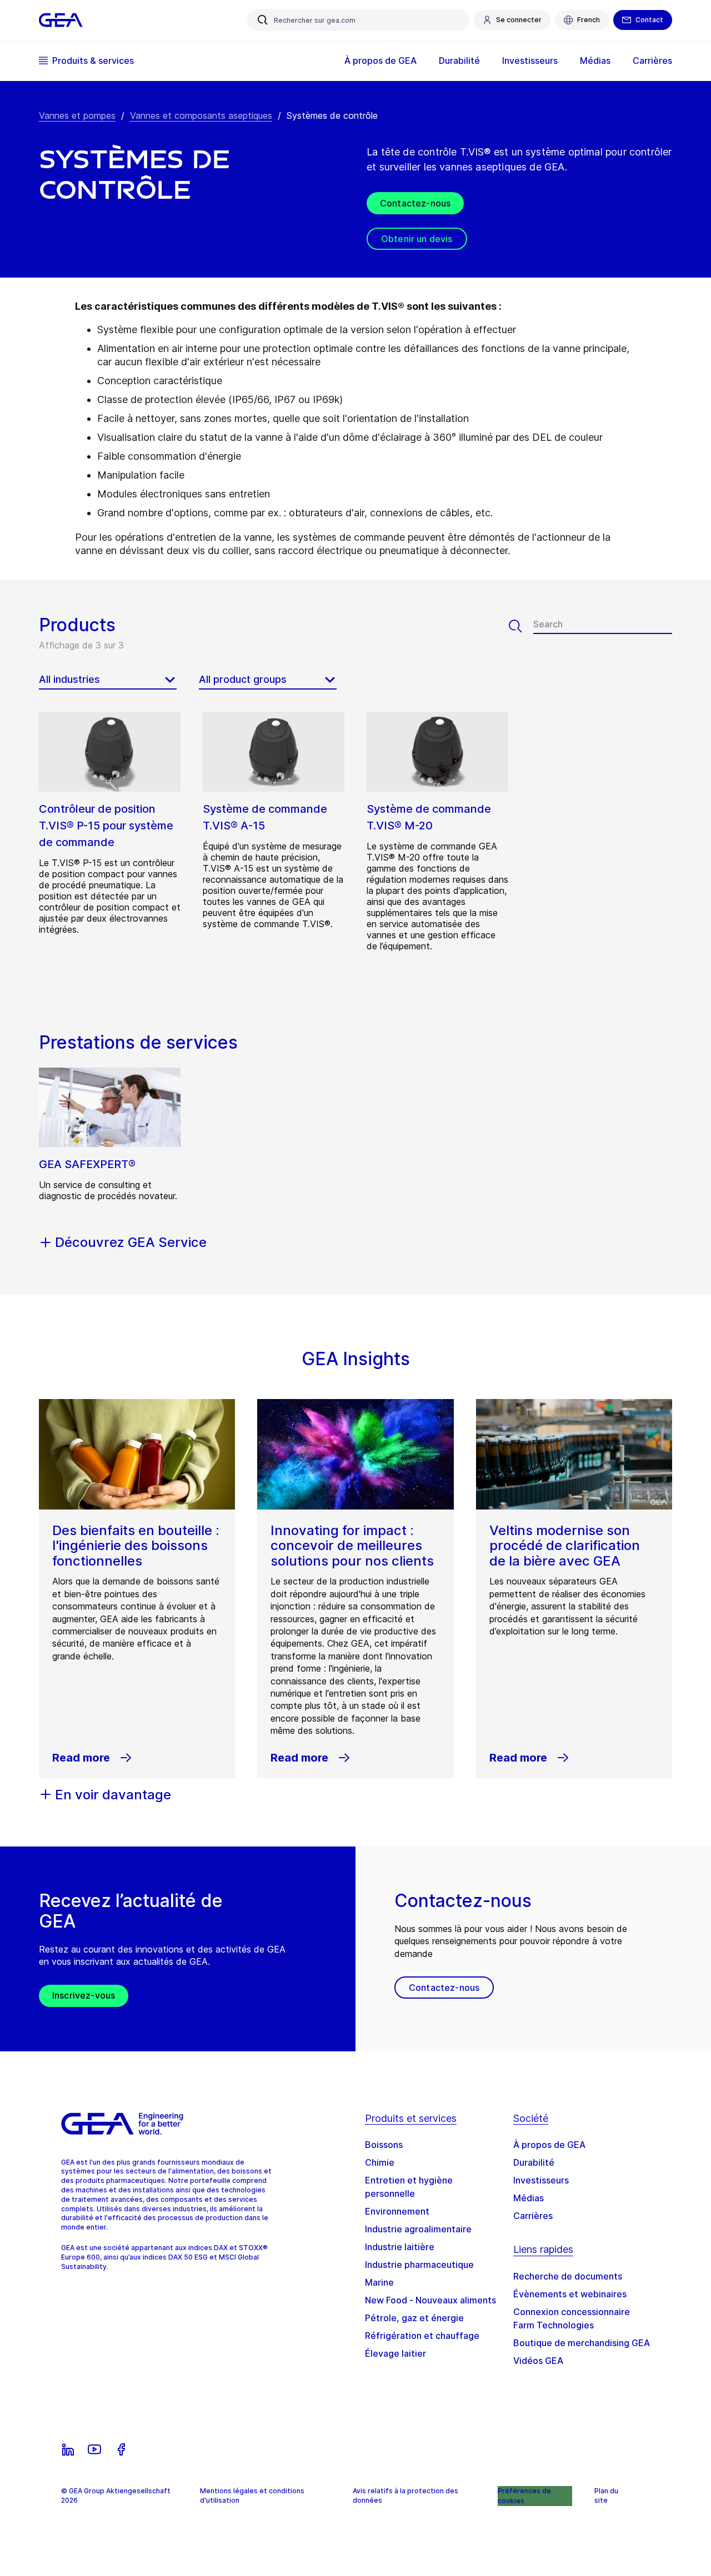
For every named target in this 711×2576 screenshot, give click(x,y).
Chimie (380, 2162)
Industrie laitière (400, 2247)
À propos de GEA (549, 2145)
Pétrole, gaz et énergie (414, 2318)
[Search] (521, 626)
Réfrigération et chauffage (422, 2336)
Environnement (397, 2211)
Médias (529, 2198)
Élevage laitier (395, 2353)
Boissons (384, 2145)
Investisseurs (541, 2180)
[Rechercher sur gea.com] (263, 20)
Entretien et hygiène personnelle (409, 2187)
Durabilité (534, 2162)
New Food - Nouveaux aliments (430, 2300)
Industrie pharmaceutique (419, 2265)
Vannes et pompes (77, 115)
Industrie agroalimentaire (418, 2229)
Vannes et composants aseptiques (201, 115)
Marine (379, 2282)
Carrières (533, 2216)
